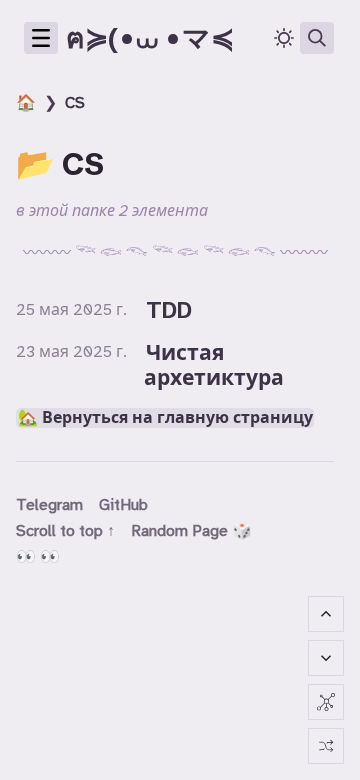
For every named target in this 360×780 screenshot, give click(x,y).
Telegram (49, 505)
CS (75, 103)
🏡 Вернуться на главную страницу (165, 418)
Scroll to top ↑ (65, 531)
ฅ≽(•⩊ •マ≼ (150, 38)
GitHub (123, 505)
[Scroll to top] (326, 614)
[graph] (326, 702)
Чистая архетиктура (214, 365)
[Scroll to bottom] (326, 658)
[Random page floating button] (326, 746)
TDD (169, 310)
